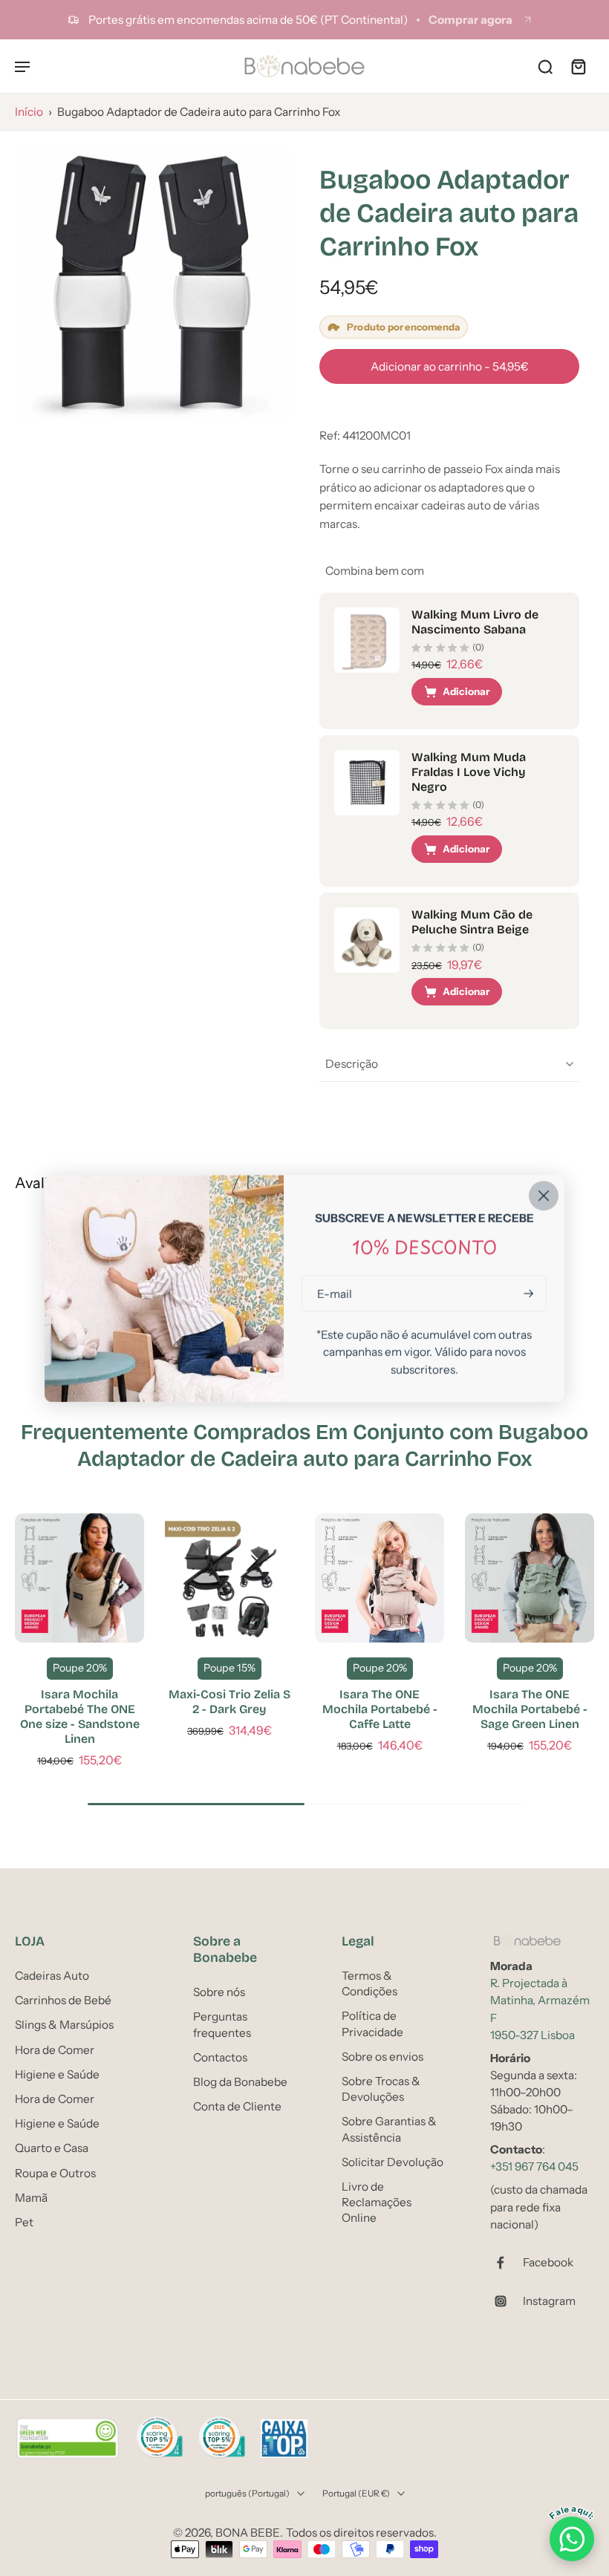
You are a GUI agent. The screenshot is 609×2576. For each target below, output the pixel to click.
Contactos (220, 2057)
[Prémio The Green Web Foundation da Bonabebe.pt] (68, 2439)
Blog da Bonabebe (240, 2082)
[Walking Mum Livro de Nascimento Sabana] (367, 640)
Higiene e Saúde (57, 2074)
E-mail (335, 1293)
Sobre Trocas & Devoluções (381, 2089)
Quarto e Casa (52, 2148)
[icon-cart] (578, 66)
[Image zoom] (152, 283)
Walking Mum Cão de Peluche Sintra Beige (472, 922)
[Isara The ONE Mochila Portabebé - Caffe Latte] (380, 1578)
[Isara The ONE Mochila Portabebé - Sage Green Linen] (530, 1578)
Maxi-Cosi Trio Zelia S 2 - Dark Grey (229, 1702)
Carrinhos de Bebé (63, 2000)
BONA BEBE (248, 2533)
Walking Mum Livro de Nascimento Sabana (475, 622)
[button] (449, 366)
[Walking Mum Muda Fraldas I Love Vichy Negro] (367, 783)
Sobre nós (219, 1992)
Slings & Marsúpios (64, 2025)
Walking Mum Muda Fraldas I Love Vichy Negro (469, 772)
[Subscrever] (527, 1293)
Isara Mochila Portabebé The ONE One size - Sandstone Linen (80, 1716)
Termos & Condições (369, 1983)
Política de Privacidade (372, 2024)
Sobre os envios (382, 2057)
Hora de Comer (55, 2049)
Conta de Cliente (237, 2106)
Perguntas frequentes (222, 2024)
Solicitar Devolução (393, 2161)
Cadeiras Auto (52, 1976)
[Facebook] (507, 2263)
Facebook (548, 2262)
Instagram (549, 2301)
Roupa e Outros (55, 2172)
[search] (545, 66)
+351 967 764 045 (534, 2166)
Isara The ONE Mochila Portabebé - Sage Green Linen (530, 1709)
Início (29, 112)
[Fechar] (544, 1196)
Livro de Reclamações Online (377, 2202)
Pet (24, 2222)
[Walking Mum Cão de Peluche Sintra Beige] (367, 940)
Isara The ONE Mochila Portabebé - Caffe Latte (380, 1709)
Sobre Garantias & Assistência (389, 2129)
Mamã (31, 2197)
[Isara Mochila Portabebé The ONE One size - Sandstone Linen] (79, 1578)
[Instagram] (507, 2301)
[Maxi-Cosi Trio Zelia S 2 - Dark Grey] (229, 1578)
